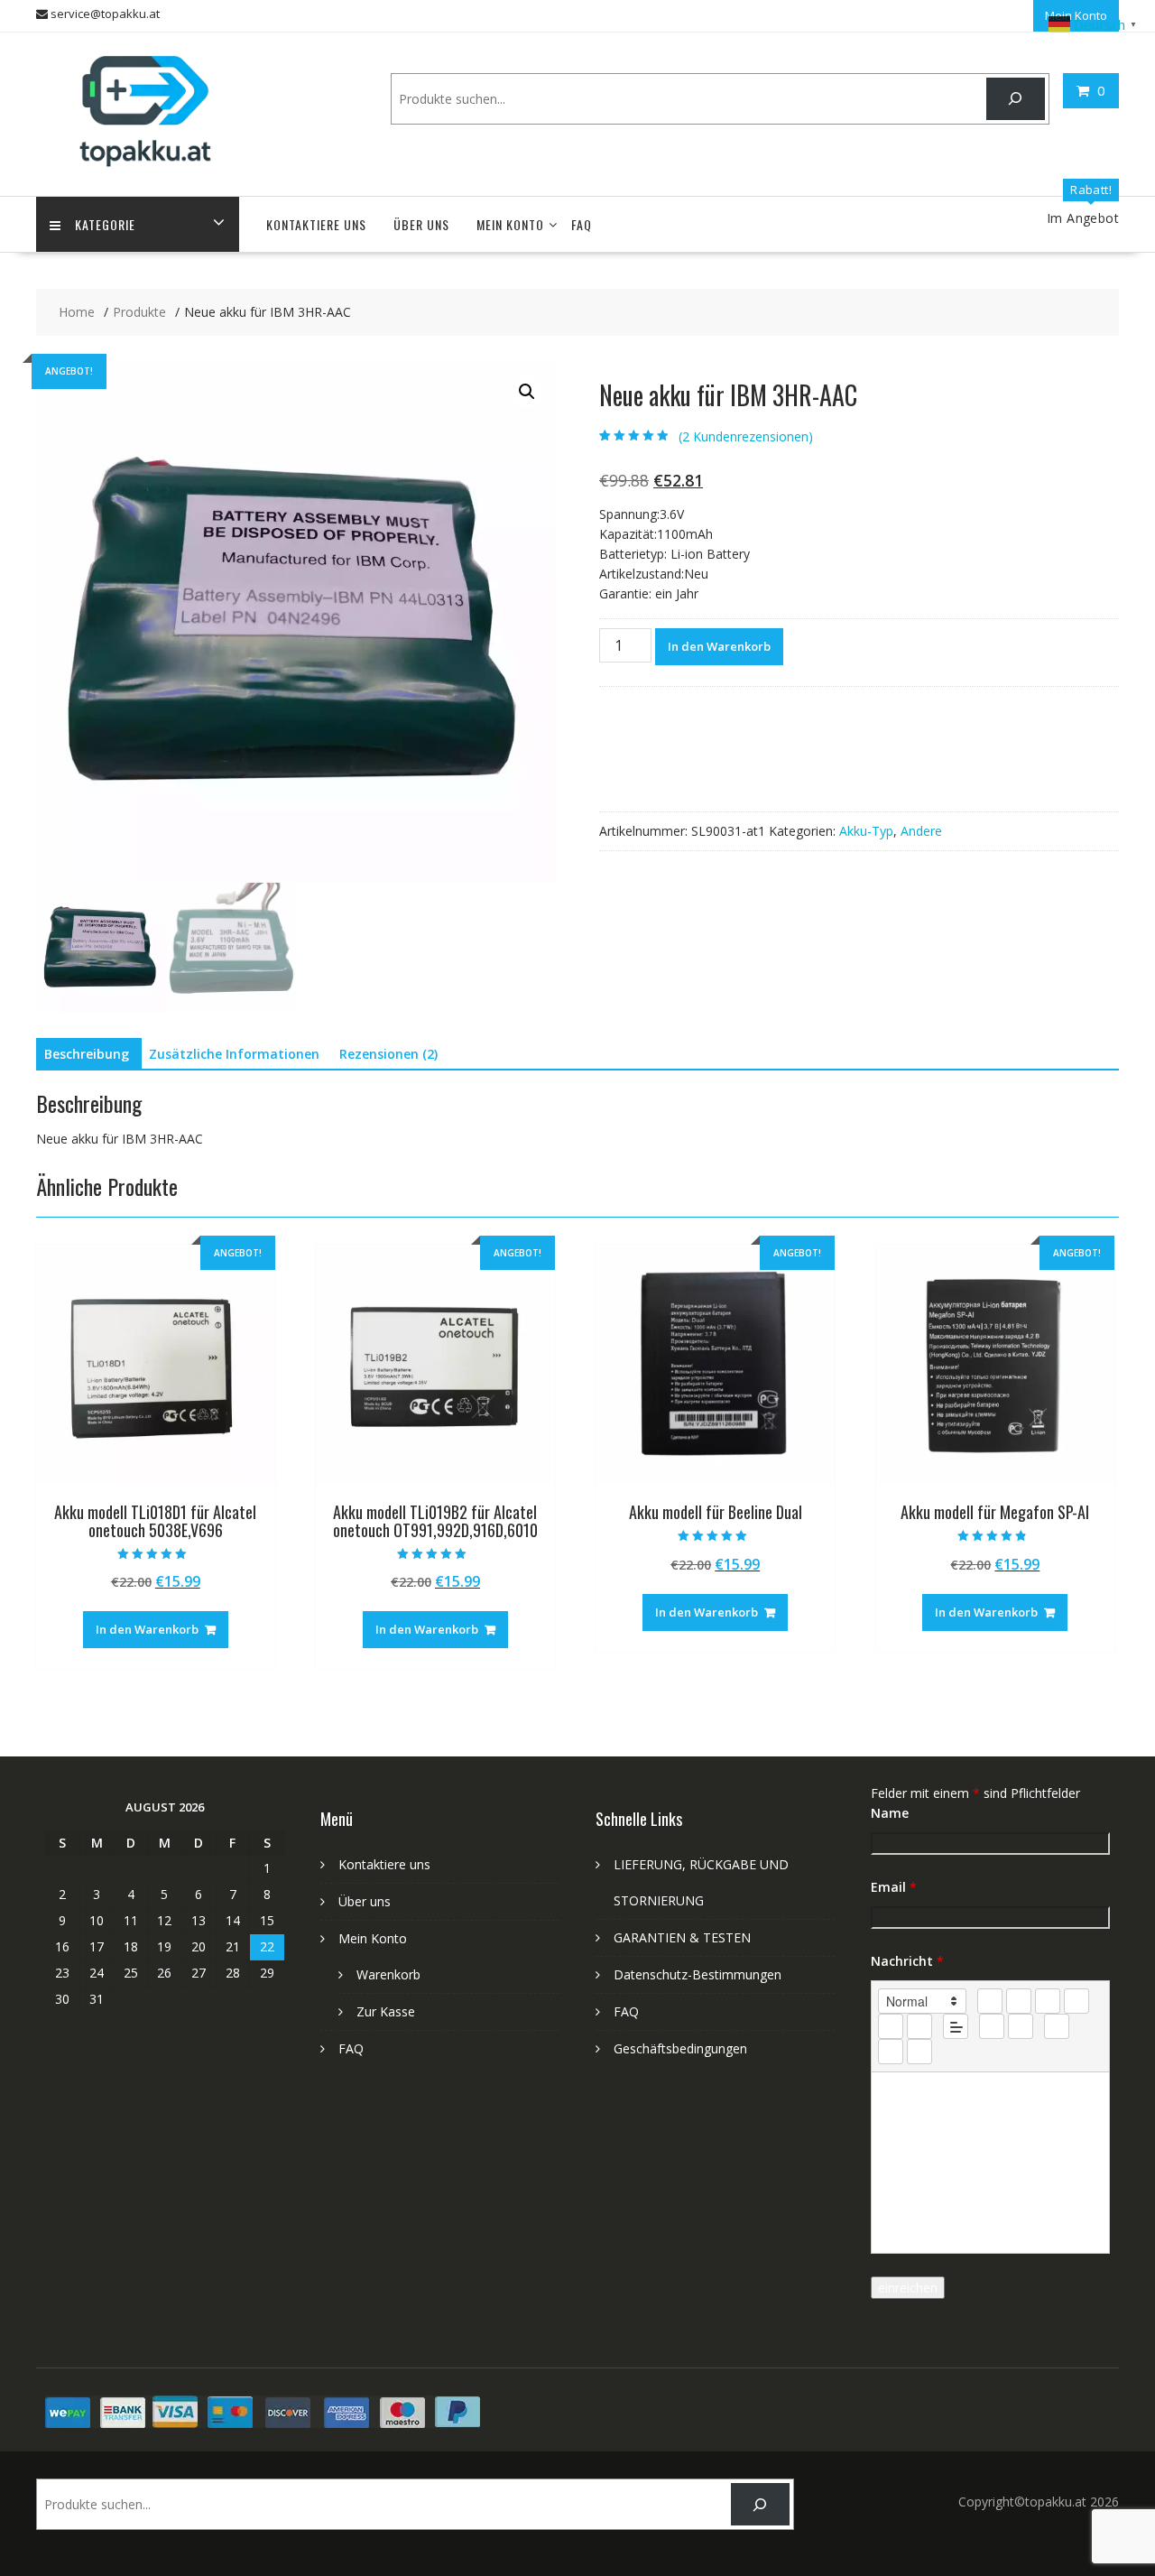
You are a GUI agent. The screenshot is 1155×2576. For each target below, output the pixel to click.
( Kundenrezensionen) (746, 436)
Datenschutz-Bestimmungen (698, 1974)
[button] (527, 392)
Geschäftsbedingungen (680, 2048)
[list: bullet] (919, 2026)
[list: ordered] (891, 2026)
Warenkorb (388, 1974)
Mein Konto (510, 224)
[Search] (1016, 99)
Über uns (421, 224)
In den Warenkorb (719, 646)
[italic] (1019, 2001)
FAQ (582, 224)
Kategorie (105, 224)
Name (890, 1813)
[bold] (990, 2001)
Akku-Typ (866, 831)
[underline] (1048, 2001)
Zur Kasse (386, 2011)
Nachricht (907, 1961)
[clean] (1076, 2001)
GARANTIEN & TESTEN (682, 1937)
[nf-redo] (919, 2052)
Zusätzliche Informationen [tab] (234, 1054)
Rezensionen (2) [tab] (388, 1054)
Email (894, 1887)
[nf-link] (992, 2026)
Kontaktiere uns (316, 224)
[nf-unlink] (1021, 2026)
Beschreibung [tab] (87, 1054)
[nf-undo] (891, 2052)
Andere (921, 831)
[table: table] (1057, 2026)
